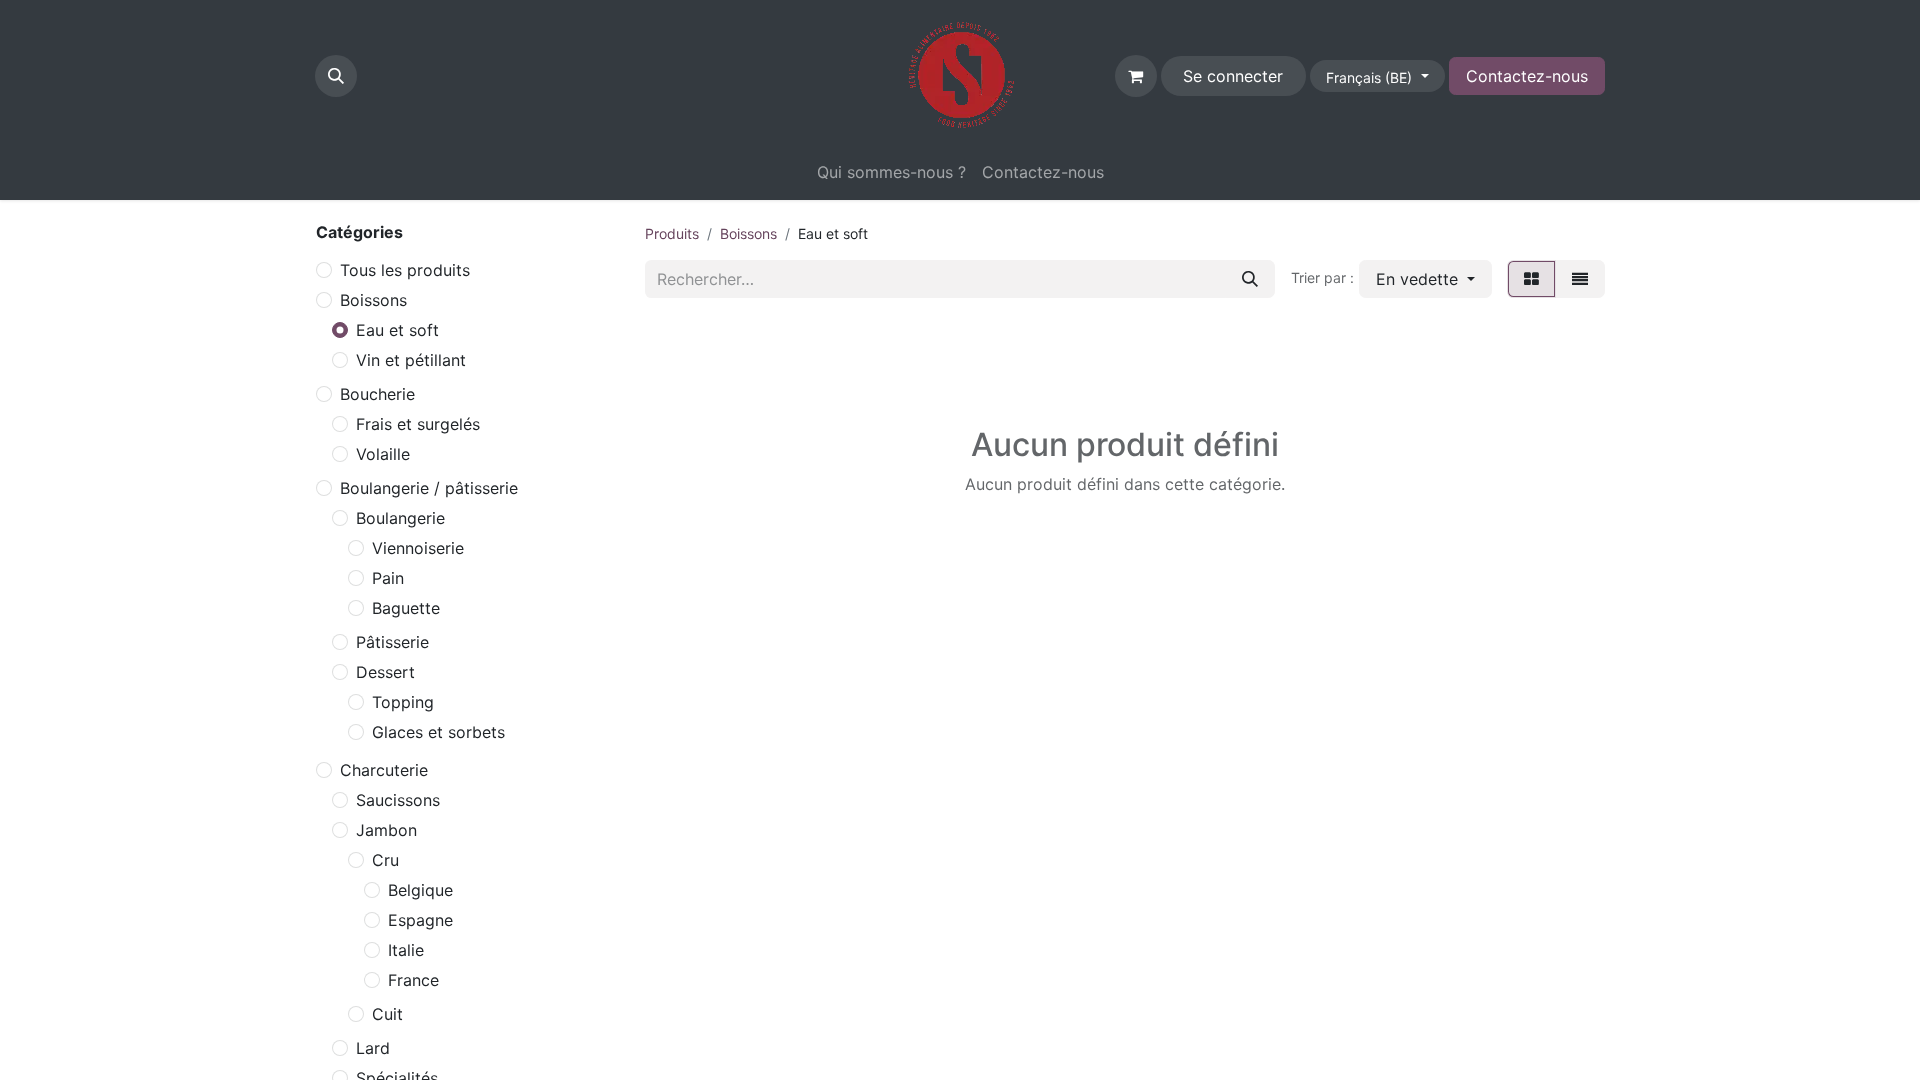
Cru (385, 860)
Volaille (383, 454)
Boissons (373, 300)
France (413, 980)
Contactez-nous (1527, 76)
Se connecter (1233, 76)
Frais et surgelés (418, 424)
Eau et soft (397, 330)
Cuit (387, 1014)
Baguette (406, 608)
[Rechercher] (1250, 279)
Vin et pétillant (411, 360)
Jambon (386, 830)
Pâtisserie (392, 642)
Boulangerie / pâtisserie (429, 488)
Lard (373, 1048)
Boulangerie (400, 518)
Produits (672, 233)
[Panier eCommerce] (1136, 76)
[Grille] (1531, 279)
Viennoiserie (418, 548)
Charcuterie (384, 770)
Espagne (420, 920)
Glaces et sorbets (438, 732)
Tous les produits (405, 270)
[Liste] (1580, 279)
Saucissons (398, 800)
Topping (403, 702)
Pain (388, 578)
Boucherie (377, 394)
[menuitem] (891, 172)
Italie (406, 950)
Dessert (385, 672)
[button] (336, 76)
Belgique (420, 890)
